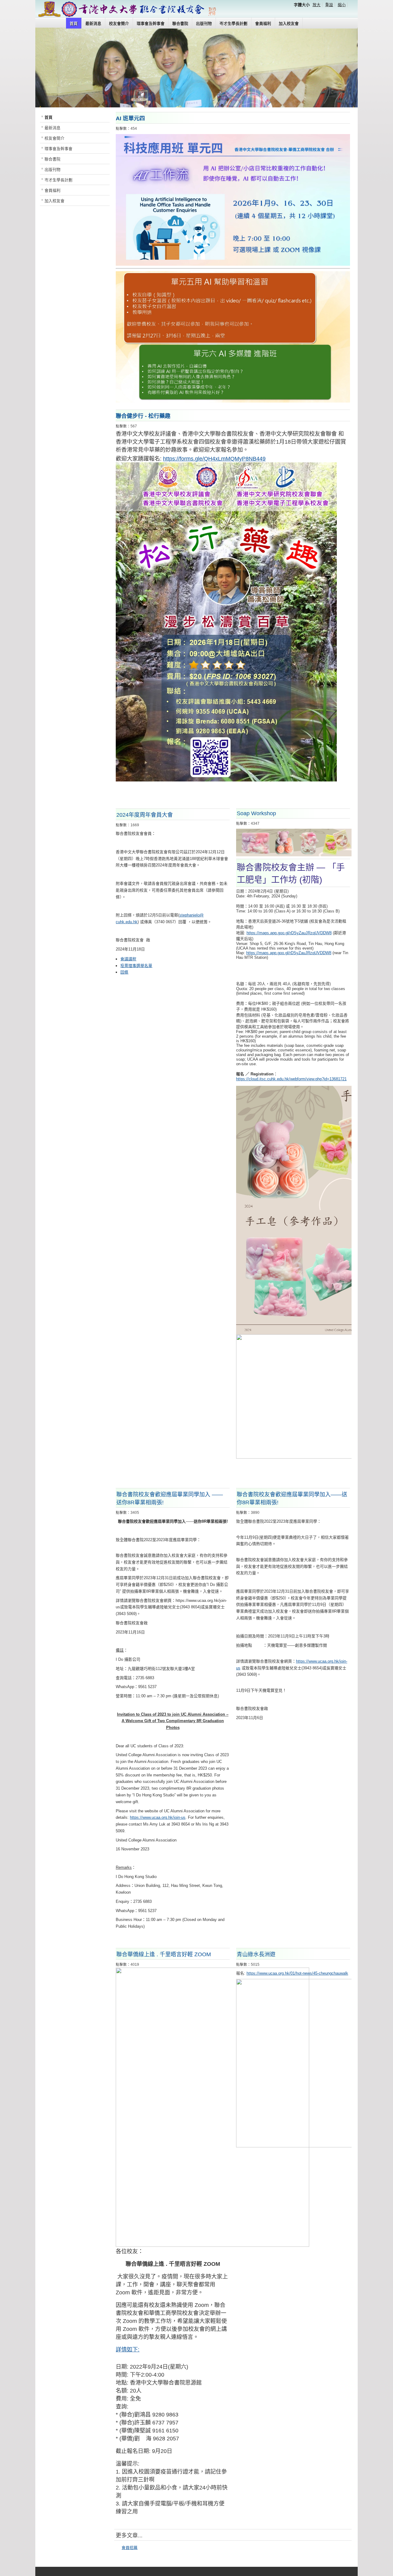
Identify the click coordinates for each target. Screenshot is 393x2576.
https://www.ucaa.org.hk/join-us (158, 1817)
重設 (329, 5)
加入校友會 (289, 23)
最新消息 (93, 23)
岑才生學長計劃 (233, 23)
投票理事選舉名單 (136, 966)
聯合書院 (180, 23)
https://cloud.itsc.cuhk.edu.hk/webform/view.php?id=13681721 (291, 1079)
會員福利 (263, 23)
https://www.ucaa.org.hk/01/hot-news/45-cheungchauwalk (297, 1973)
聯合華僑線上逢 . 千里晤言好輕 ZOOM (164, 1954)
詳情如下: (128, 2350)
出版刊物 (204, 23)
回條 (124, 972)
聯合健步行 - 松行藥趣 (143, 416)
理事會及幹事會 (151, 23)
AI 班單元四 (130, 118)
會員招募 (130, 2548)
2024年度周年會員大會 (145, 815)
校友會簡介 (119, 23)
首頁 (74, 23)
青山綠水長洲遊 (256, 1954)
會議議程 (128, 959)
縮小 (342, 5)
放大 (317, 5)
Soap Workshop (256, 813)
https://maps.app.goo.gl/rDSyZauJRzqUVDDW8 (289, 933)
